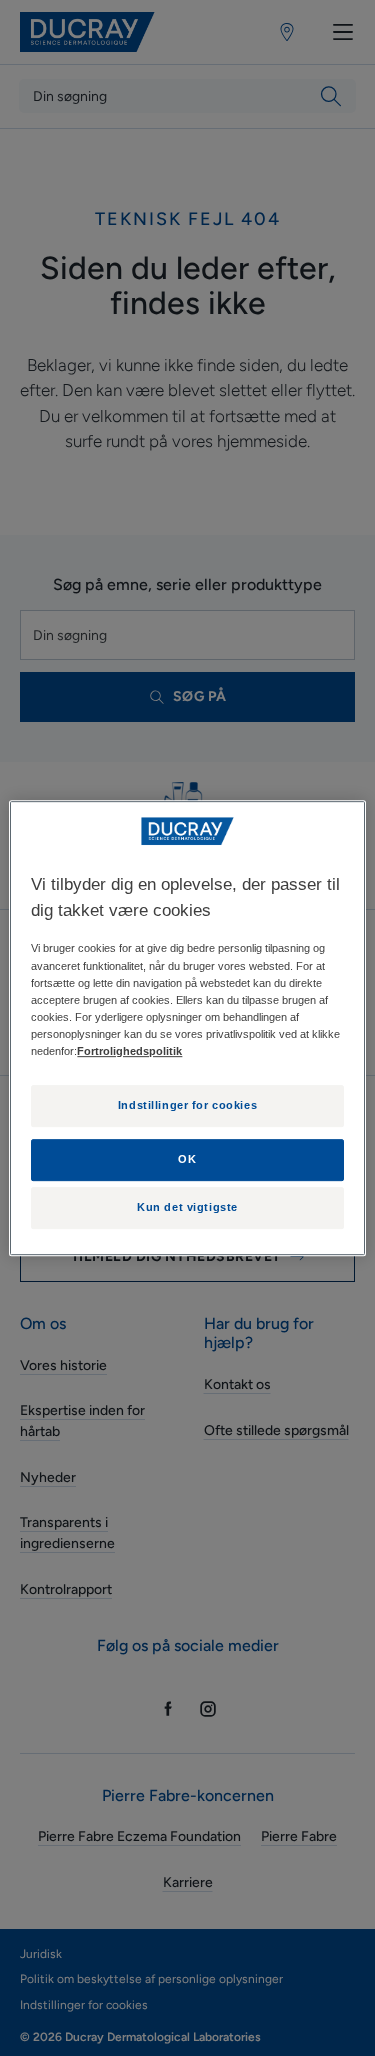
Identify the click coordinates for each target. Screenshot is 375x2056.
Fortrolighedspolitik (129, 1051)
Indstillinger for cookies (187, 1105)
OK (187, 1159)
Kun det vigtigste (187, 1207)
